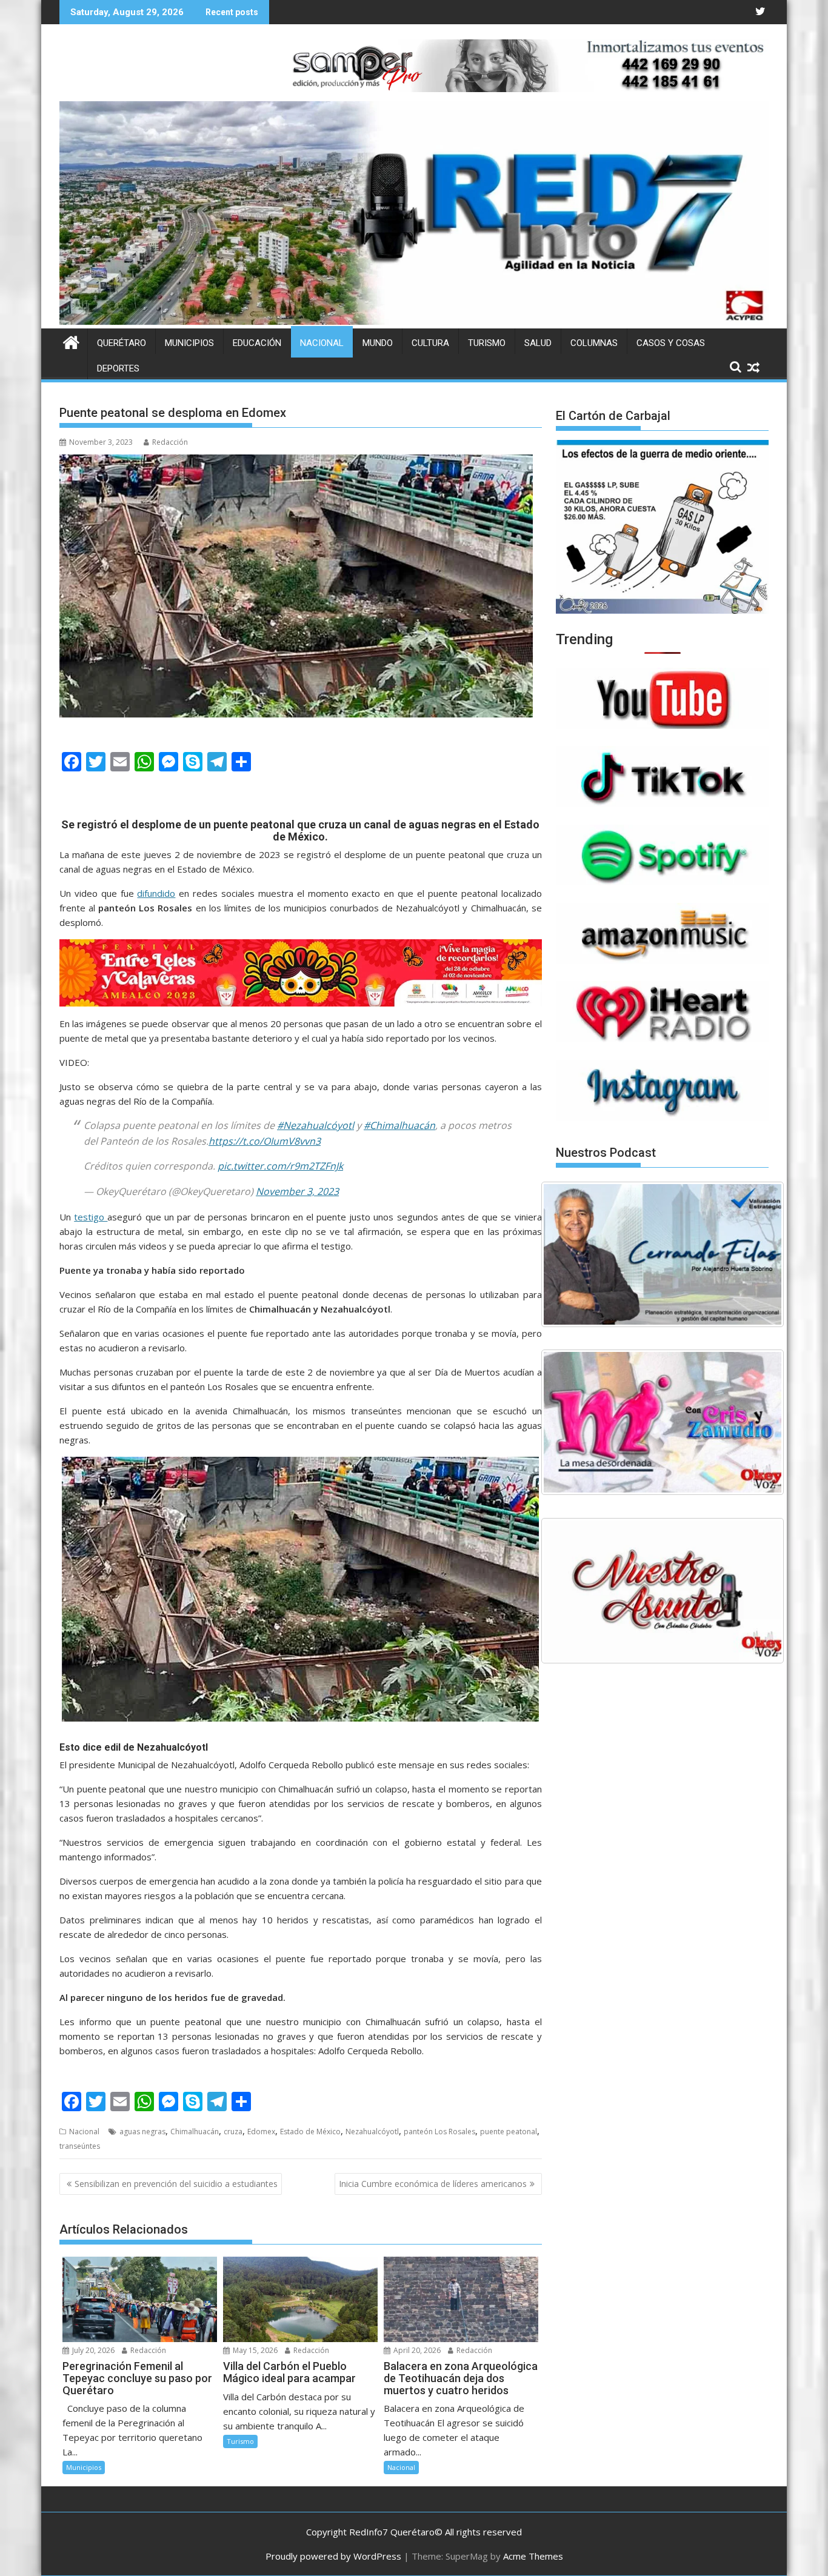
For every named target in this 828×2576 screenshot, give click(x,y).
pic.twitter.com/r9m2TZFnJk (280, 1166)
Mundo (378, 343)
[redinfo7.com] (414, 321)
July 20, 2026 (92, 2350)
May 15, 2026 (254, 2350)
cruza (233, 2132)
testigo (91, 1217)
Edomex (261, 2132)
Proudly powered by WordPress (333, 2556)
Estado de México (310, 2132)
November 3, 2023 (297, 1191)
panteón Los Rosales (439, 2132)
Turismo (487, 343)
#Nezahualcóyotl (316, 1125)
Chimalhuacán (195, 2132)
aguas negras (142, 2132)
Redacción (170, 442)
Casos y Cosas (671, 343)
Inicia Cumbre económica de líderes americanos (433, 2184)
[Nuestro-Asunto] (663, 1591)
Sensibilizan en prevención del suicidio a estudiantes (176, 2184)
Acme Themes (533, 2556)
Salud (538, 343)
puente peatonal (509, 2132)
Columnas (594, 343)
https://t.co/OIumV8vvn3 (265, 1141)
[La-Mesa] (663, 1422)
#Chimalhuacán (399, 1125)
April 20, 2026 (416, 2350)
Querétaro (122, 343)
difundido (156, 893)
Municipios (189, 343)
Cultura (430, 343)
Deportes (118, 368)
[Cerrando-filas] (663, 1254)
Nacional (322, 343)
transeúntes (80, 2146)
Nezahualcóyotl (372, 2132)
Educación (257, 343)
